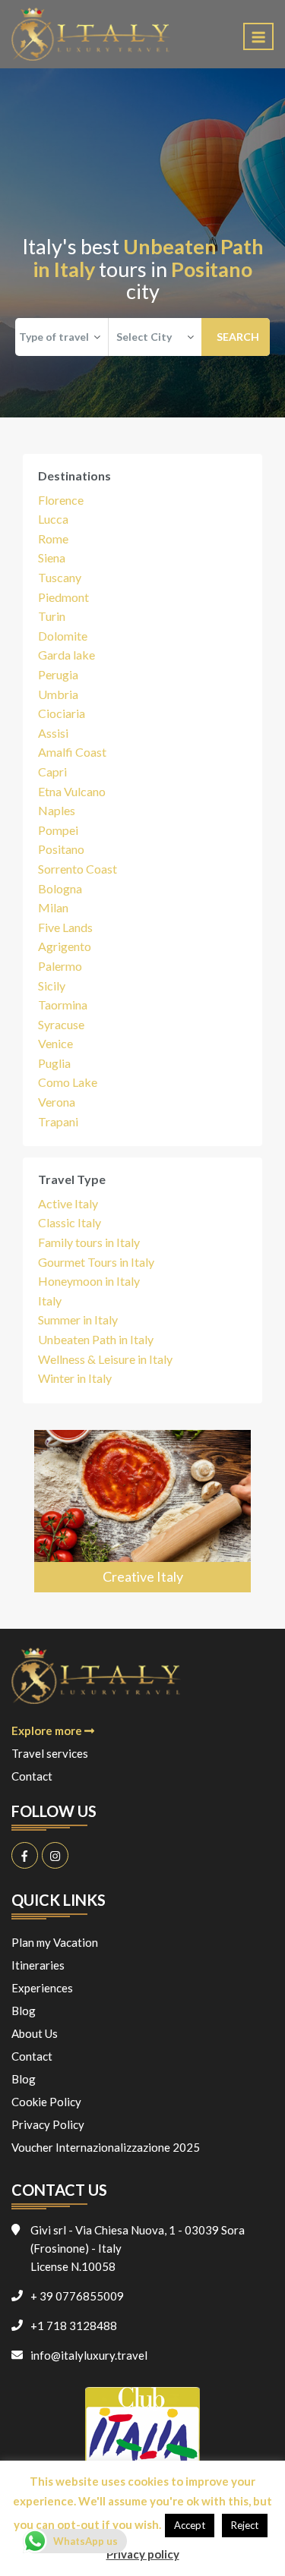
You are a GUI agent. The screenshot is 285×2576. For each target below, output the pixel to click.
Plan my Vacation (55, 1942)
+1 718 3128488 (74, 2326)
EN (215, 35)
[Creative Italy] (142, 1511)
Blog (24, 2011)
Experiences (42, 1988)
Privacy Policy (48, 2124)
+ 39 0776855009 (77, 2296)
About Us (35, 2033)
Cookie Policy (46, 2102)
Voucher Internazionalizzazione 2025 (106, 2147)
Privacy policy (143, 2554)
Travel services (50, 1753)
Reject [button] (245, 2525)
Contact (32, 1776)
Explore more (48, 1730)
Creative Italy (143, 1576)
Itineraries (38, 1965)
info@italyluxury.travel (89, 2355)
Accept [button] (190, 2525)
